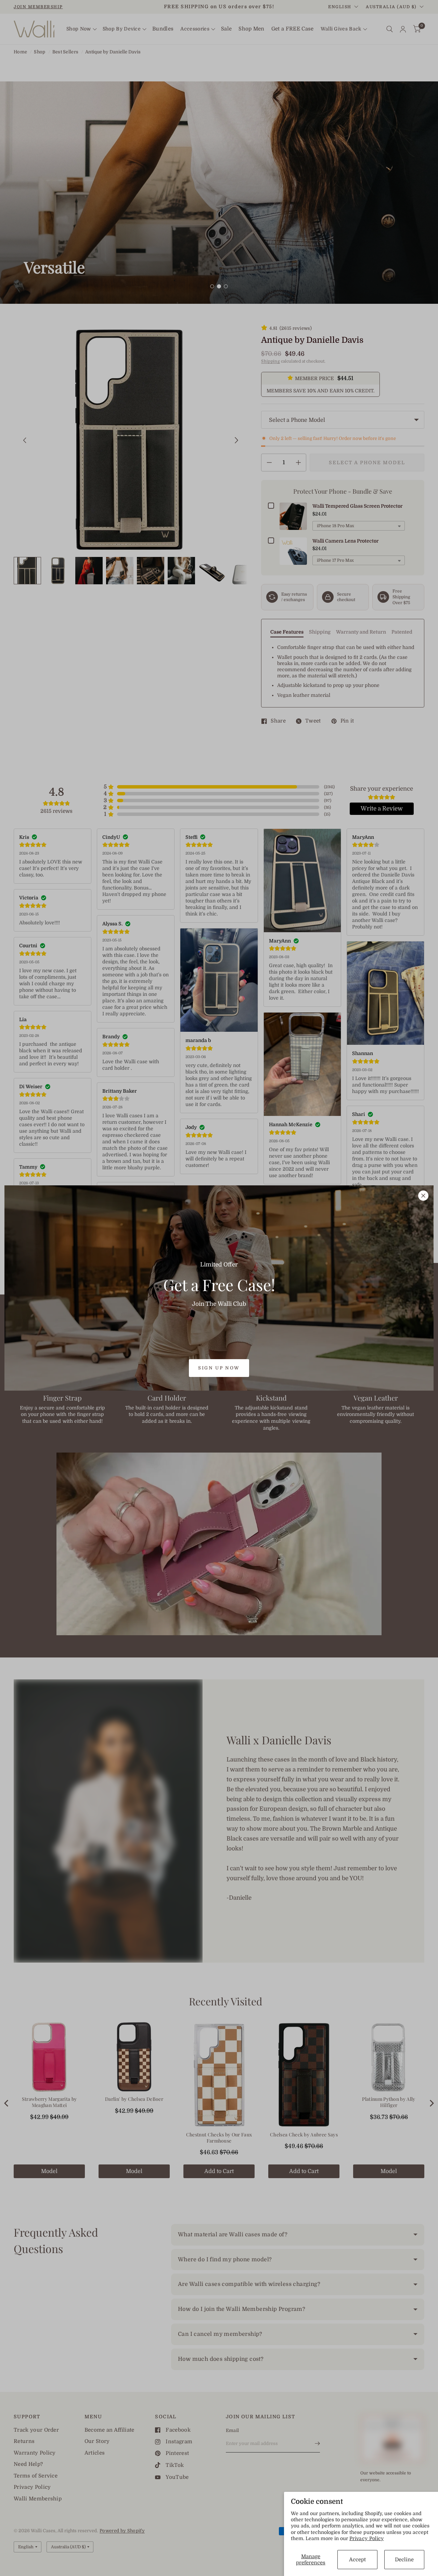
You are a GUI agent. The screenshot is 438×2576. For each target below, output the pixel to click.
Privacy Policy (367, 2538)
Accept (357, 2560)
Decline (404, 2560)
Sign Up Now (219, 1368)
